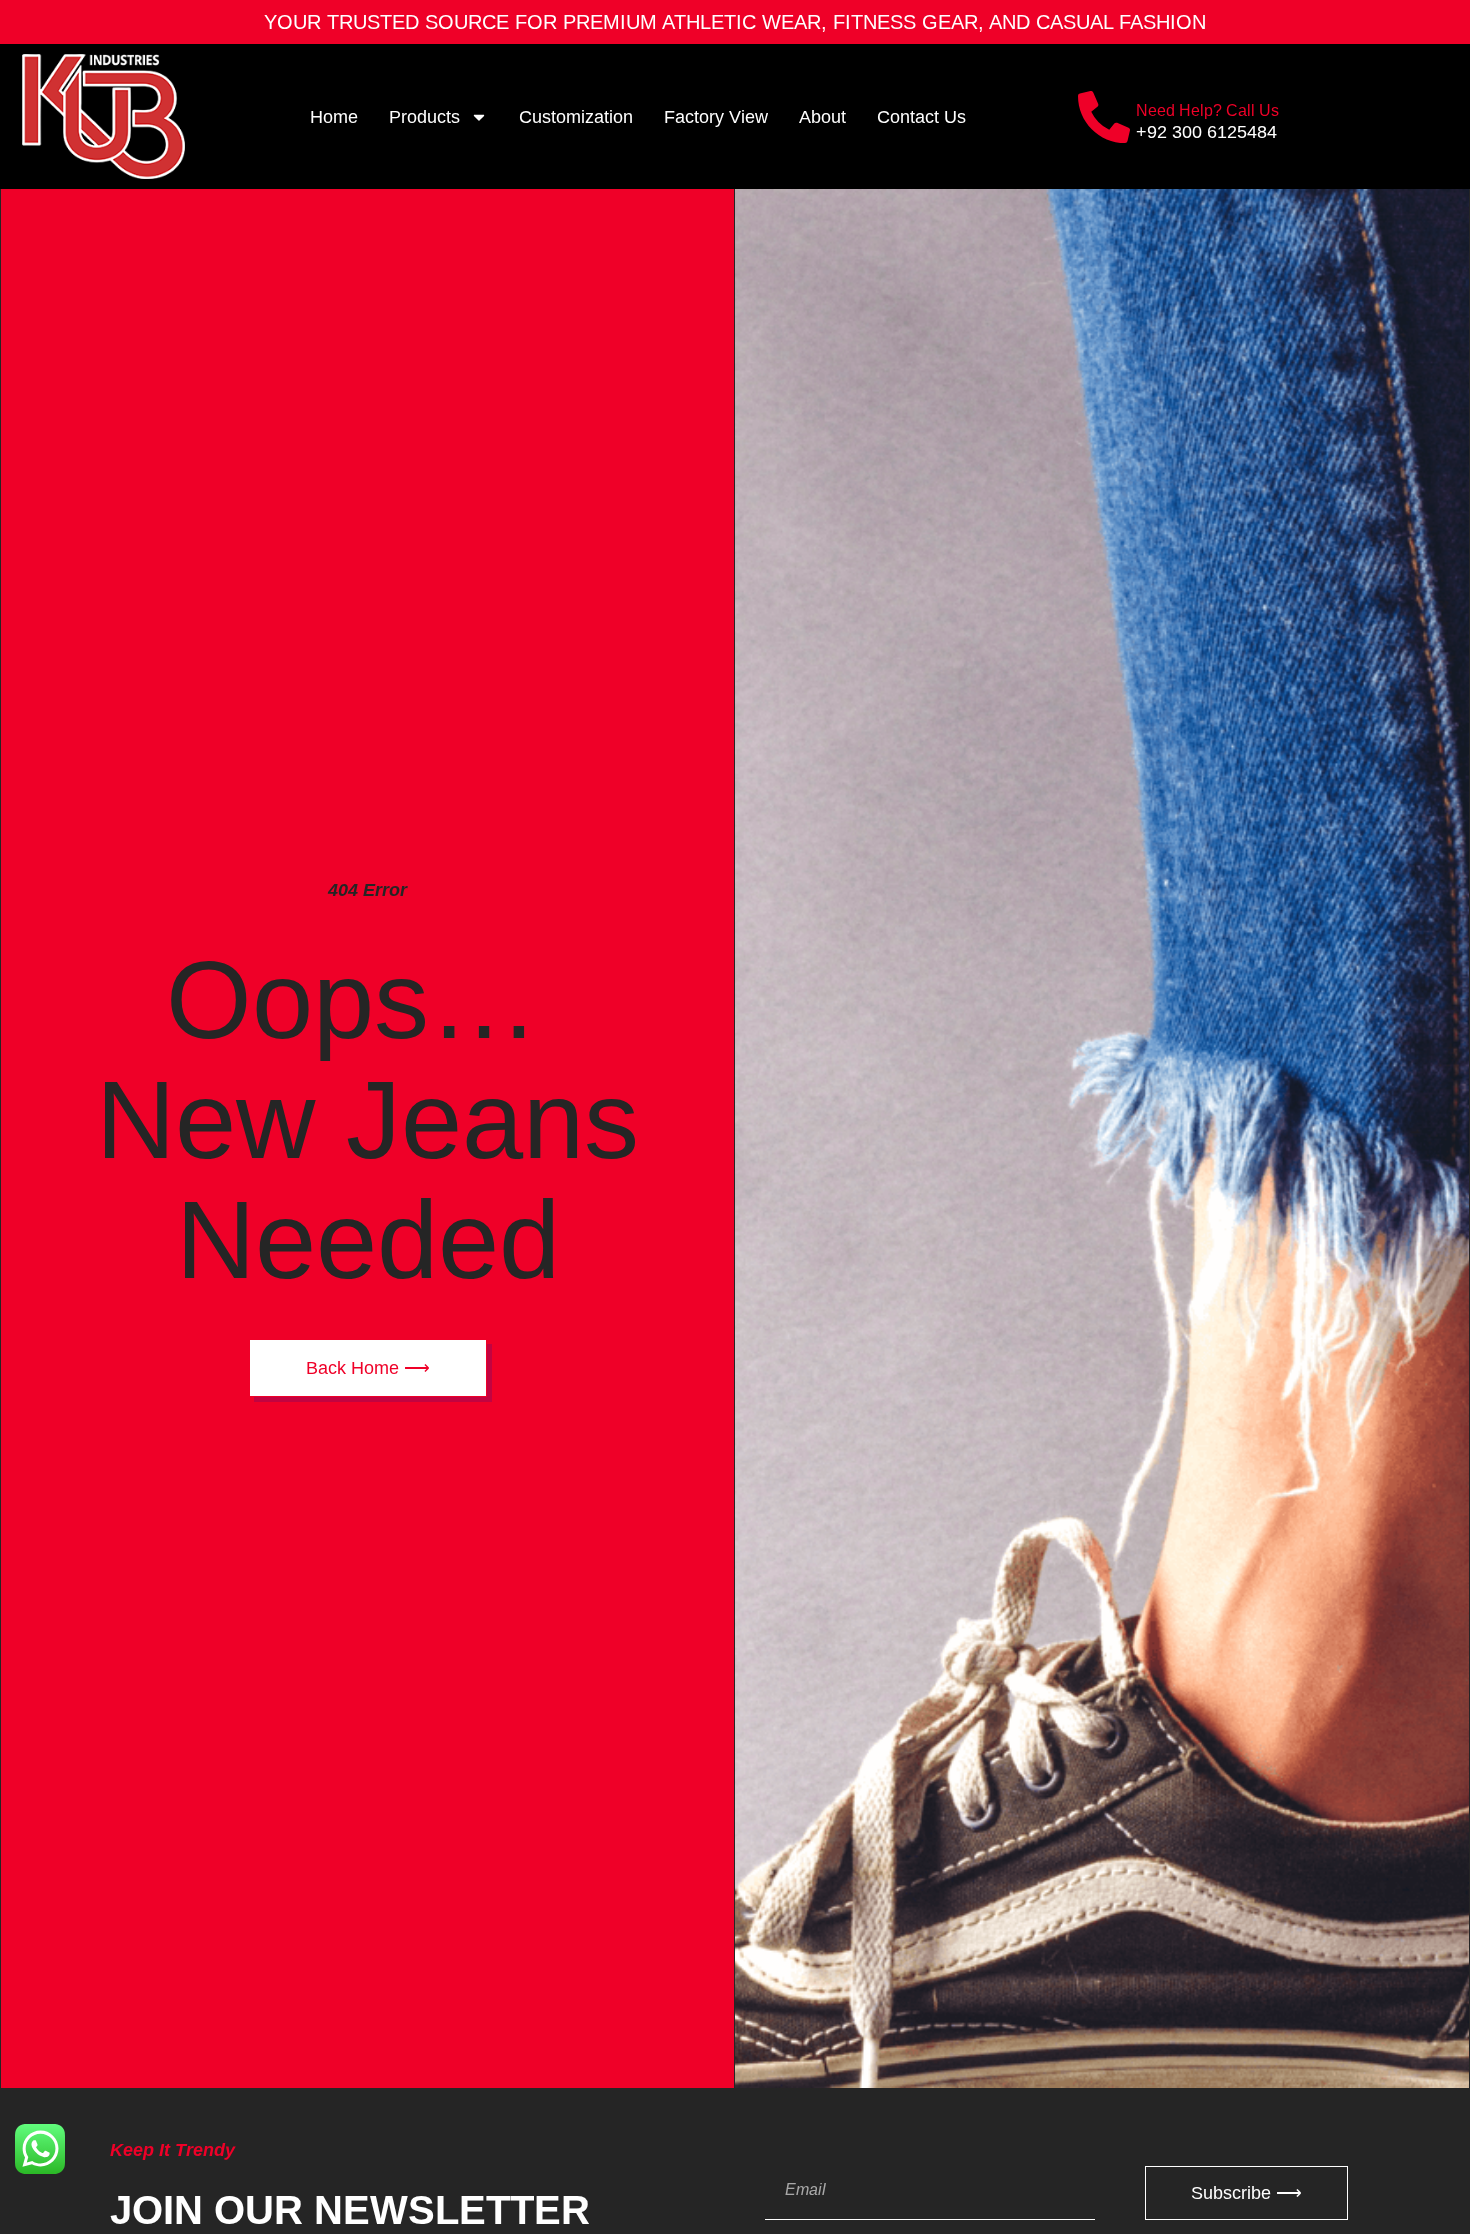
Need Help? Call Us (1207, 110)
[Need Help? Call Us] (1104, 117)
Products (424, 117)
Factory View (716, 117)
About (822, 117)
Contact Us (921, 117)
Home (334, 117)
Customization (576, 117)
